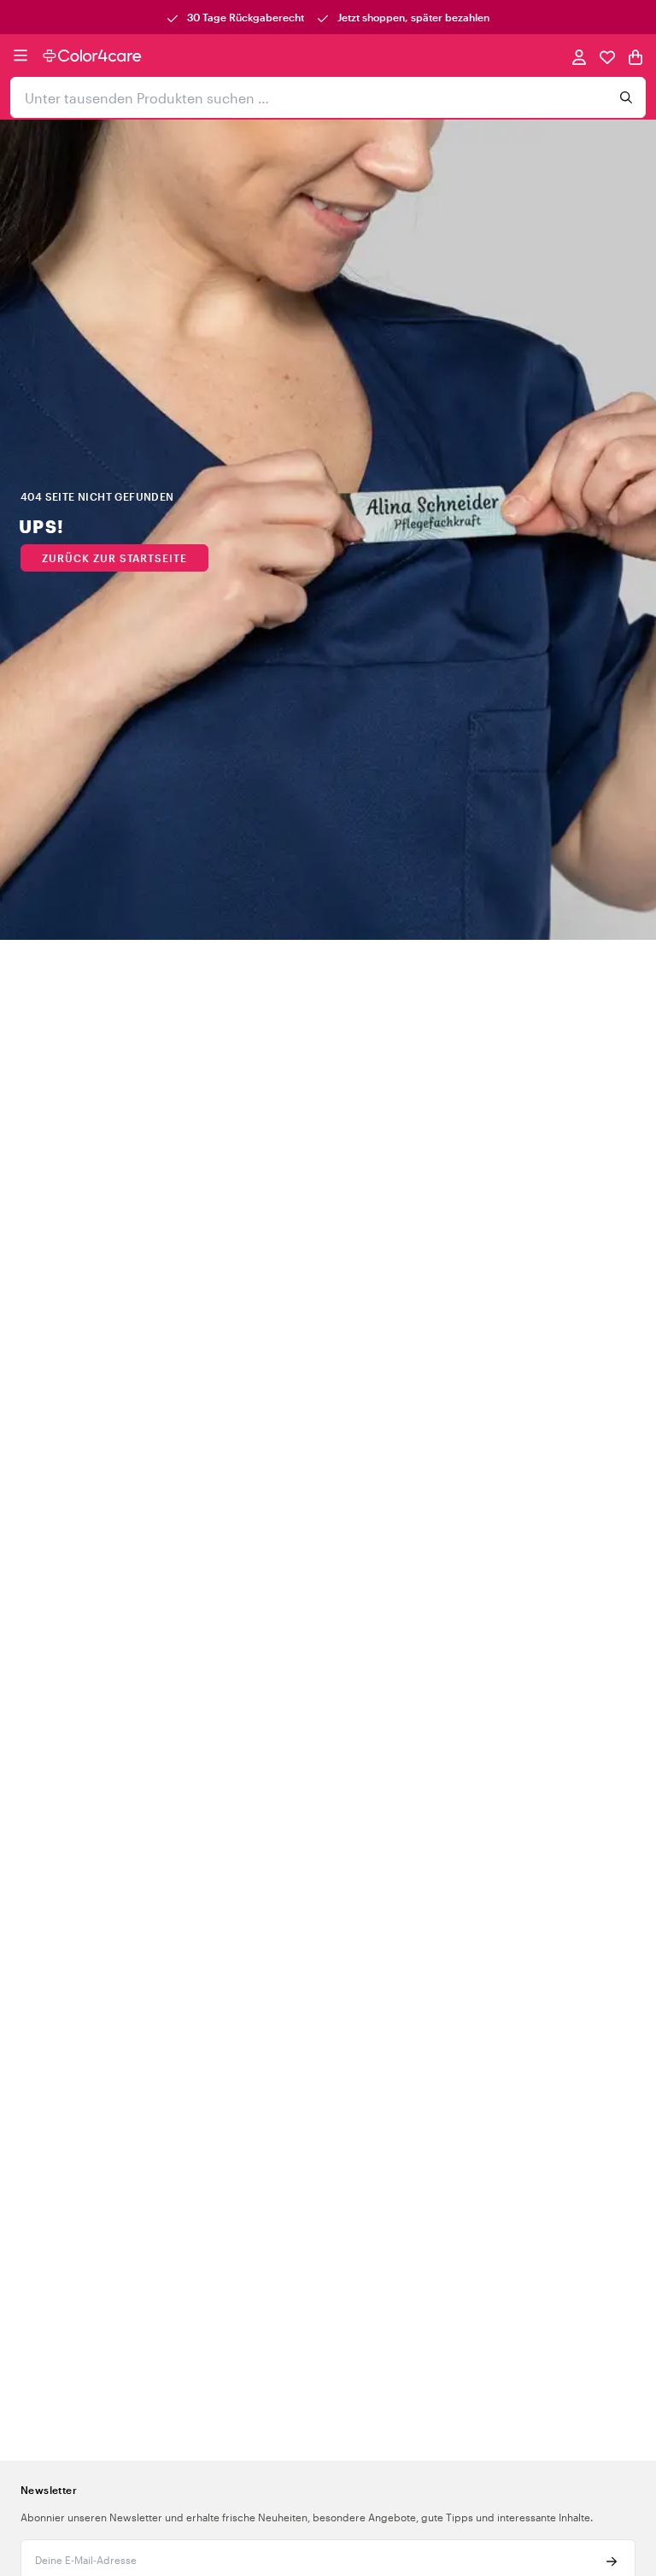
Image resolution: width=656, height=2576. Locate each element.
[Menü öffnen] (20, 56)
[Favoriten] (607, 56)
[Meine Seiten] (579, 56)
